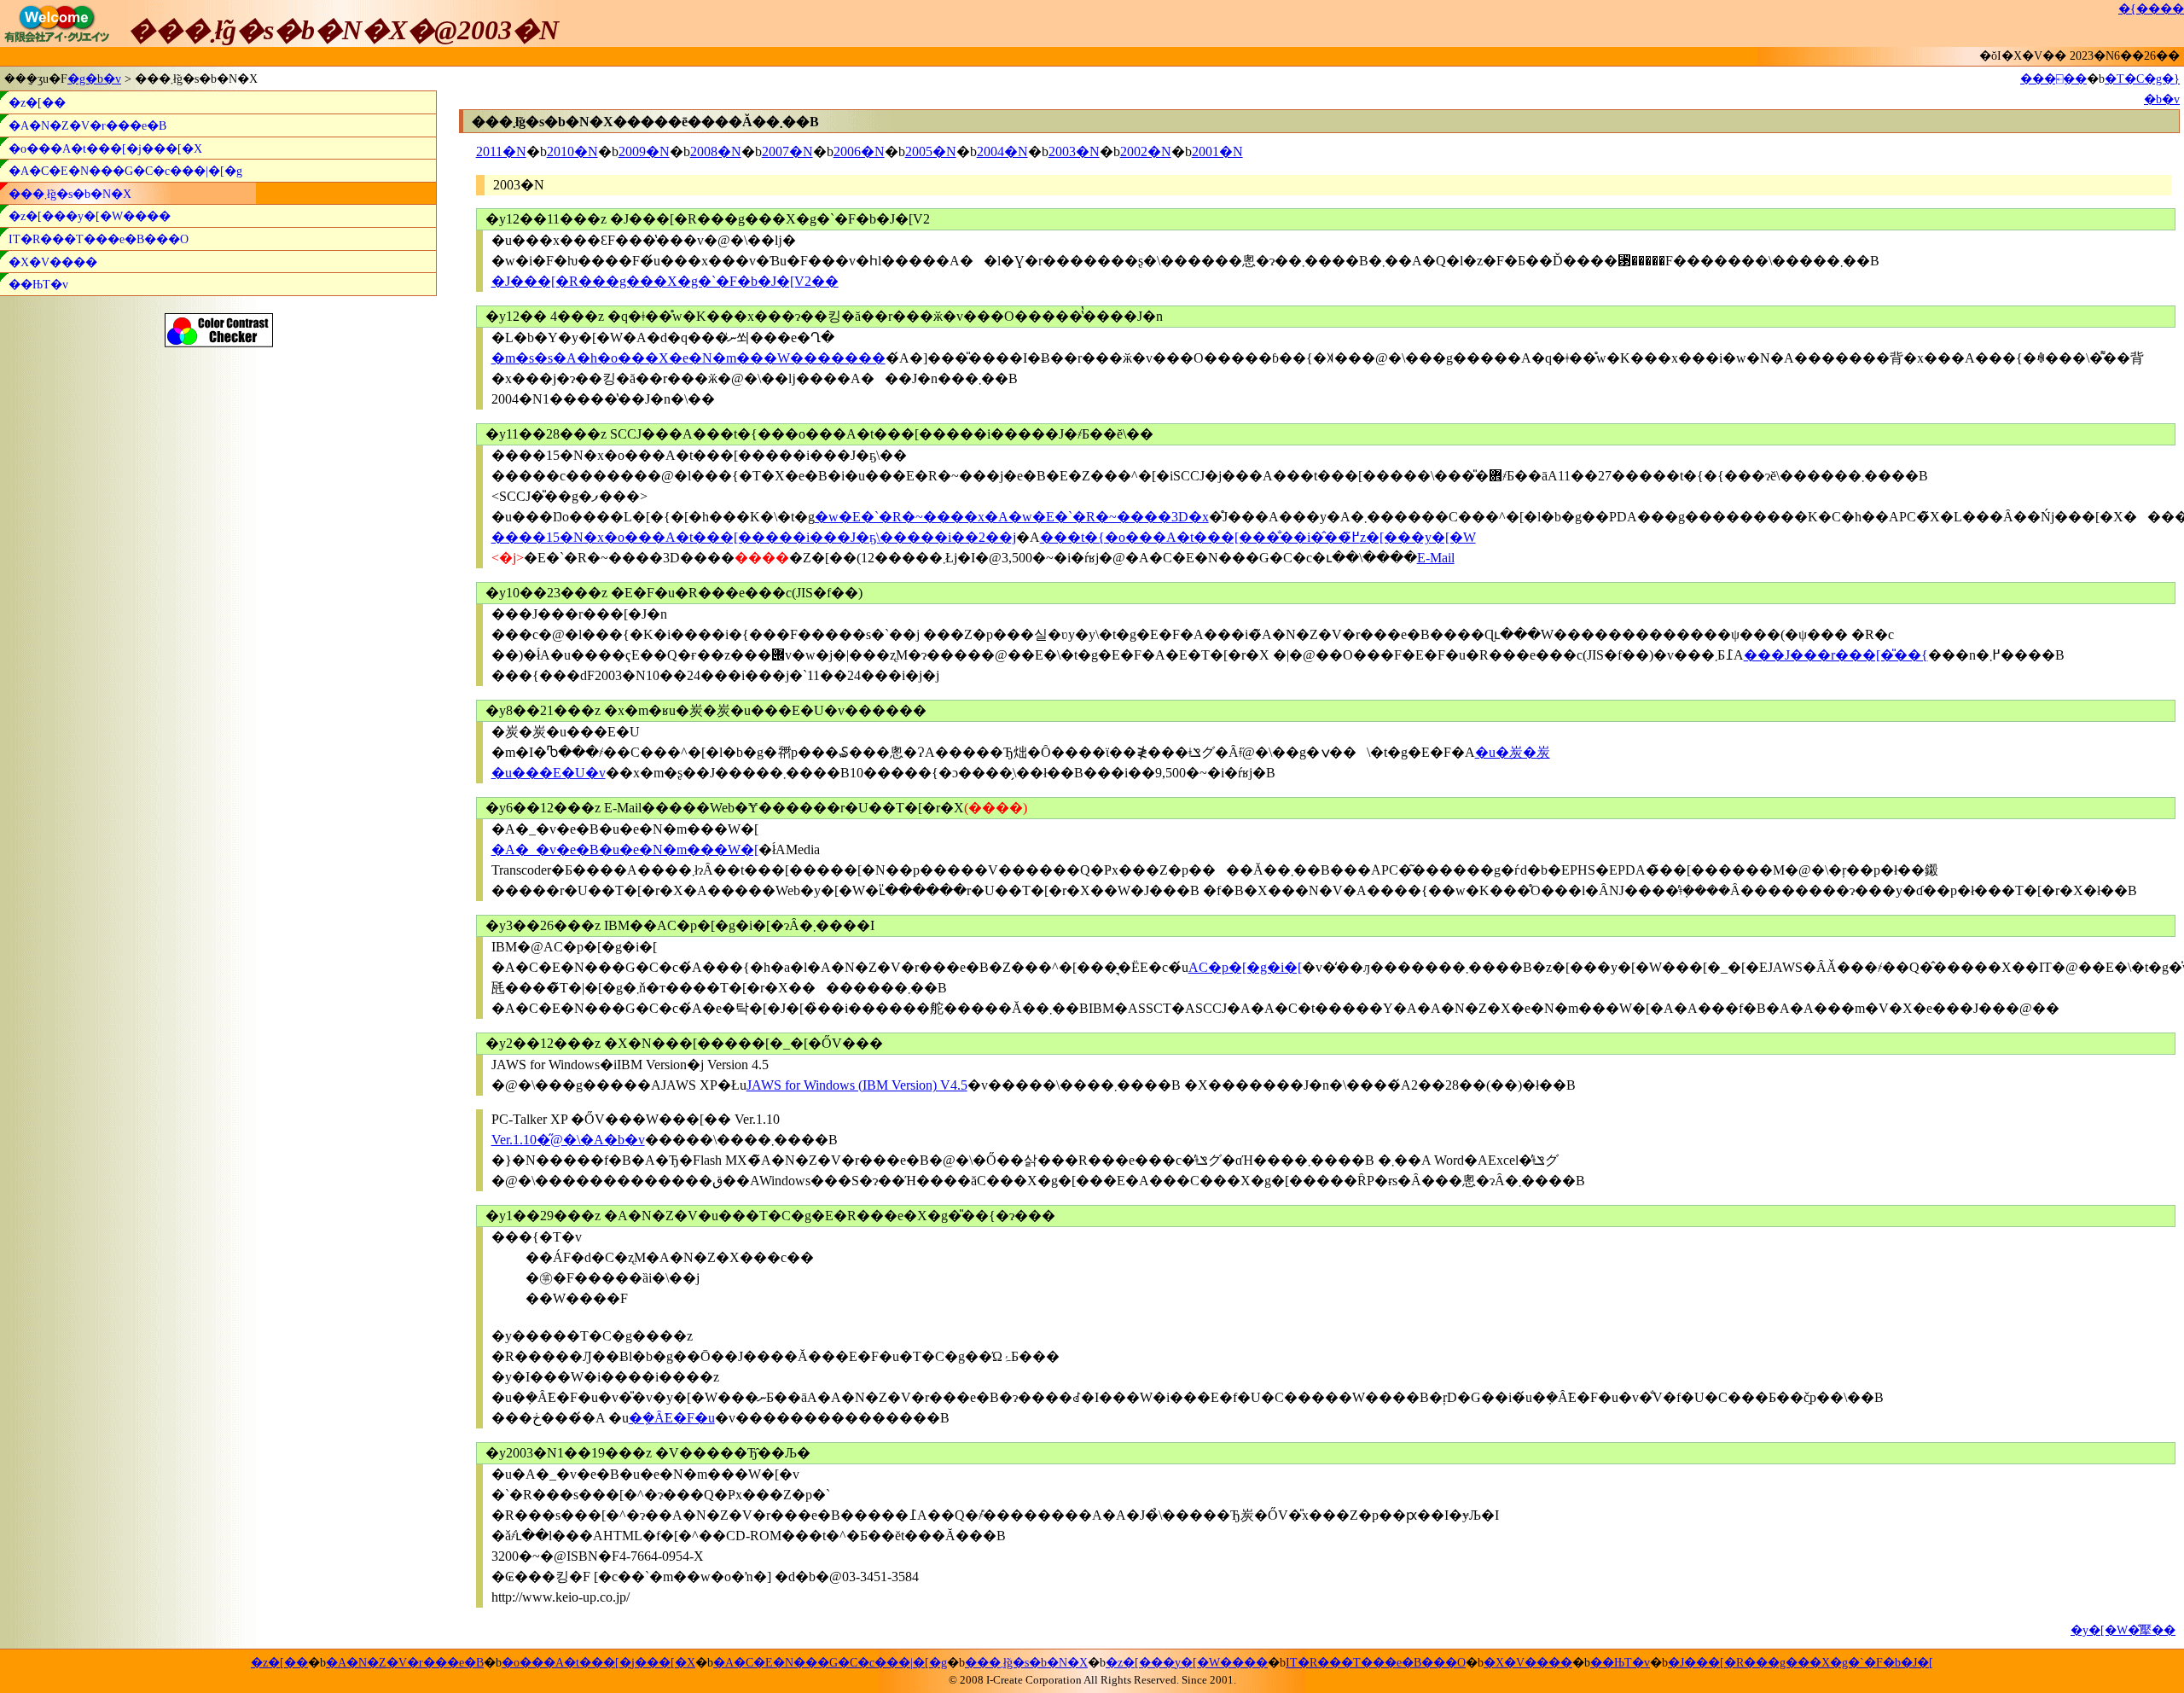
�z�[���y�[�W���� (90, 216)
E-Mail (1436, 558)
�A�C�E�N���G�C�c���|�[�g (125, 171)
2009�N (644, 151)
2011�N (501, 151)
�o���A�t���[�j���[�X (105, 148)
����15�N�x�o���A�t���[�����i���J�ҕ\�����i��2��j (754, 537)
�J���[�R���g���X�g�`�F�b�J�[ (1801, 1662)
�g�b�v (94, 79)
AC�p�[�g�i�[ (1245, 967)
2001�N (1217, 151)
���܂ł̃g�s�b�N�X (70, 194)
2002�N (1146, 151)
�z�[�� (37, 102)
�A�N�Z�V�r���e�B (87, 125)
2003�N (1074, 151)
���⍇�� (2053, 79)
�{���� (2151, 9)
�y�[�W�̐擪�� (2123, 1630)
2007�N (787, 151)
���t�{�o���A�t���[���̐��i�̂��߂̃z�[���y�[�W (1258, 537)
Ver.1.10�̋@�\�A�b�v (568, 1140)
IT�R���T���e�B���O (99, 239)
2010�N (572, 151)
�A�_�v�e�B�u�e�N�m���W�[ (625, 849)
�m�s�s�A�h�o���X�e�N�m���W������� (688, 358)
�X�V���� (53, 262)
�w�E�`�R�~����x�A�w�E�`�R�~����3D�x (1012, 517)
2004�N (1002, 151)
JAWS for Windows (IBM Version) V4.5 (857, 1085)
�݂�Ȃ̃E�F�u (672, 1418)
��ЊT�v (38, 284)
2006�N (859, 151)
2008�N (716, 151)
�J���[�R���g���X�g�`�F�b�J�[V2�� (665, 281)
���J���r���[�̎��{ (1836, 655)
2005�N (931, 151)
